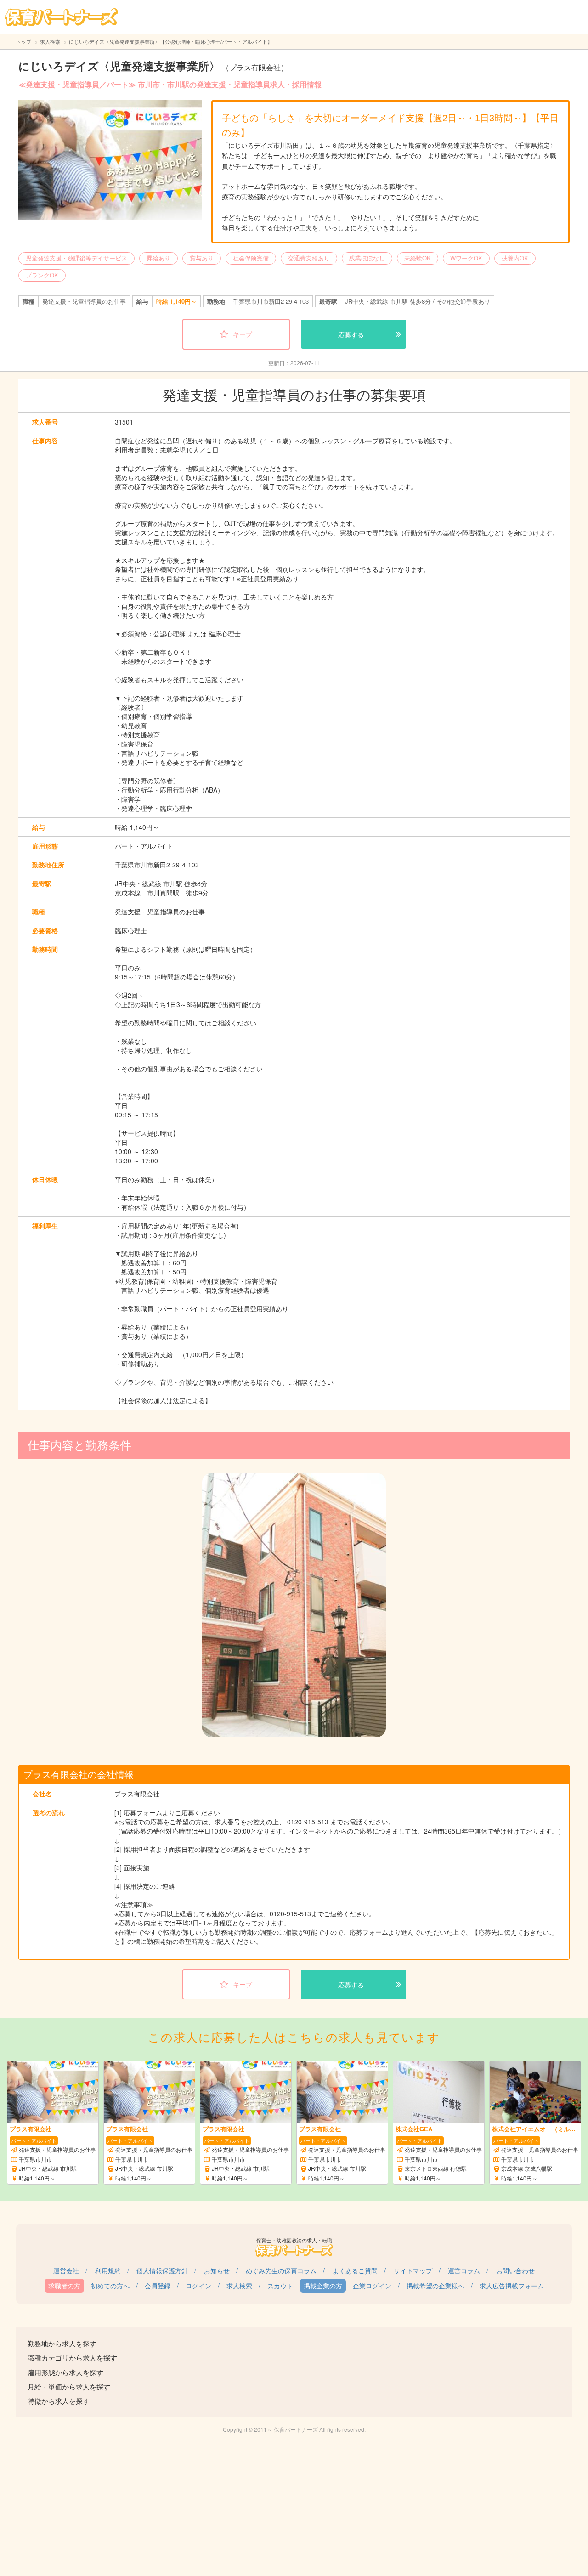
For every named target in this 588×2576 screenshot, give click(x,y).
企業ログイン (372, 2286)
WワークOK (466, 258)
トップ (24, 41)
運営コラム (464, 2270)
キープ (243, 334)
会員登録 (158, 2286)
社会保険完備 (251, 258)
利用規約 (108, 2270)
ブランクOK (42, 275)
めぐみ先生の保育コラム (281, 2270)
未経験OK (418, 258)
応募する (351, 334)
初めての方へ (110, 2286)
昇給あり (158, 258)
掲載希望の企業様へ (435, 2286)
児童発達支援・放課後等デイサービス (76, 258)
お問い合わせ (515, 2270)
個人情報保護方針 (162, 2270)
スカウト (280, 2286)
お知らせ (217, 2270)
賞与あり (202, 258)
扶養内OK (515, 258)
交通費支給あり (309, 258)
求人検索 (50, 41)
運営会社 (66, 2270)
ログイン (198, 2286)
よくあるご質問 (355, 2270)
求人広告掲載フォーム (512, 2286)
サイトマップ (413, 2270)
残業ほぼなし (367, 258)
